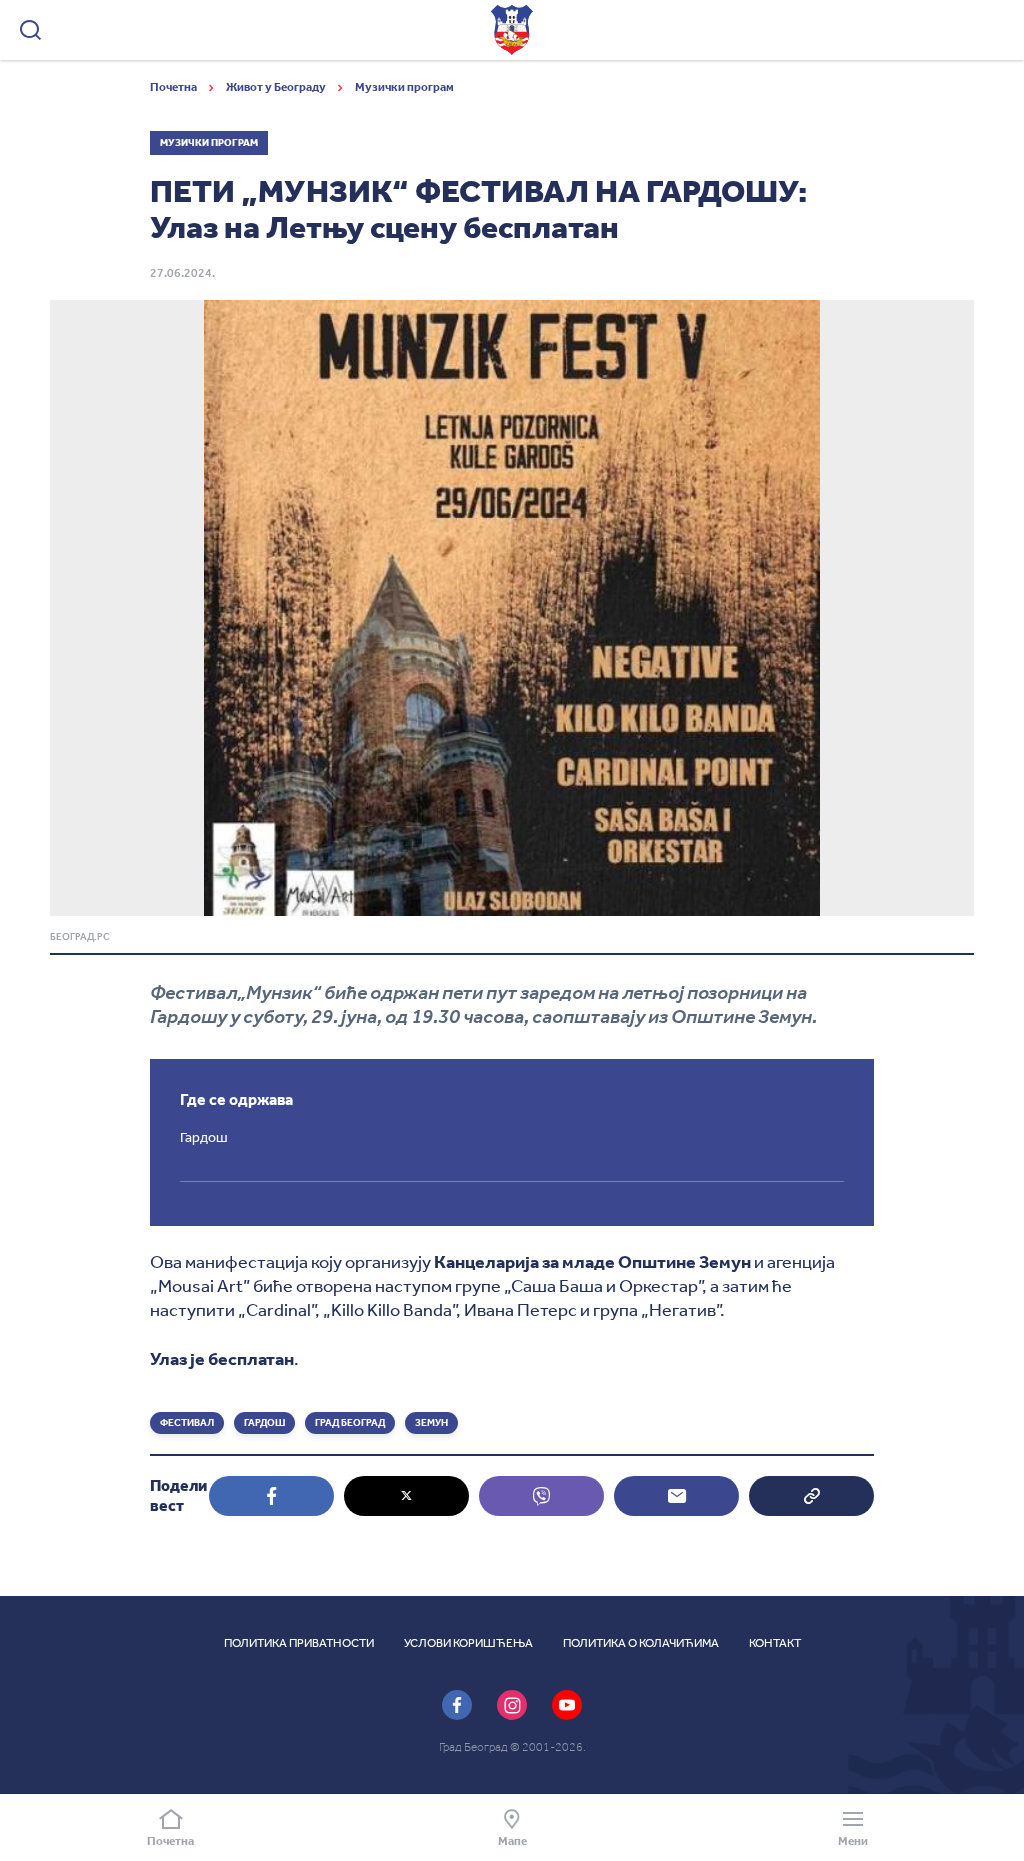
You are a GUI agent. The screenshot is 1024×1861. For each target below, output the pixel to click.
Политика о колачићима (641, 1643)
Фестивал (187, 1423)
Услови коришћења (468, 1643)
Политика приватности (299, 1643)
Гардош (264, 1423)
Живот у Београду (277, 87)
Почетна (174, 87)
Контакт (775, 1643)
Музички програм (404, 87)
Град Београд (350, 1423)
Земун (431, 1423)
